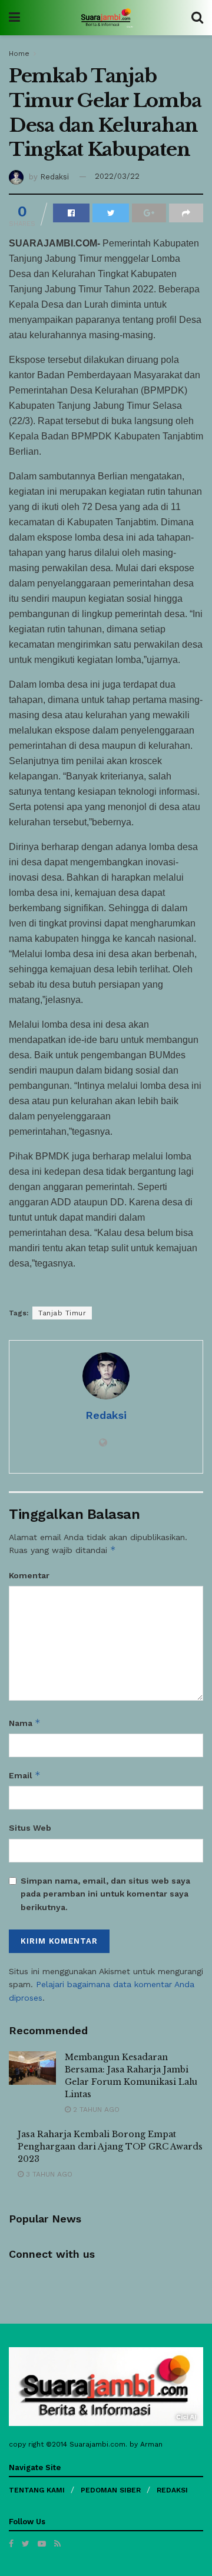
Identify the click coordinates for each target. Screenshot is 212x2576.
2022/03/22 (117, 176)
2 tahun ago (95, 2110)
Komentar (29, 1575)
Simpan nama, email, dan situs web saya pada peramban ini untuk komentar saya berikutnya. (105, 1894)
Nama (25, 1723)
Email (25, 1775)
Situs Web (30, 1828)
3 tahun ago (48, 2174)
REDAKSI (172, 2490)
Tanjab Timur (62, 1313)
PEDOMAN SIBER (111, 2490)
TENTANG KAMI (37, 2490)
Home (19, 54)
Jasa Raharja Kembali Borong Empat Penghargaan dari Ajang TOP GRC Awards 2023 (110, 2147)
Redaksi (54, 176)
